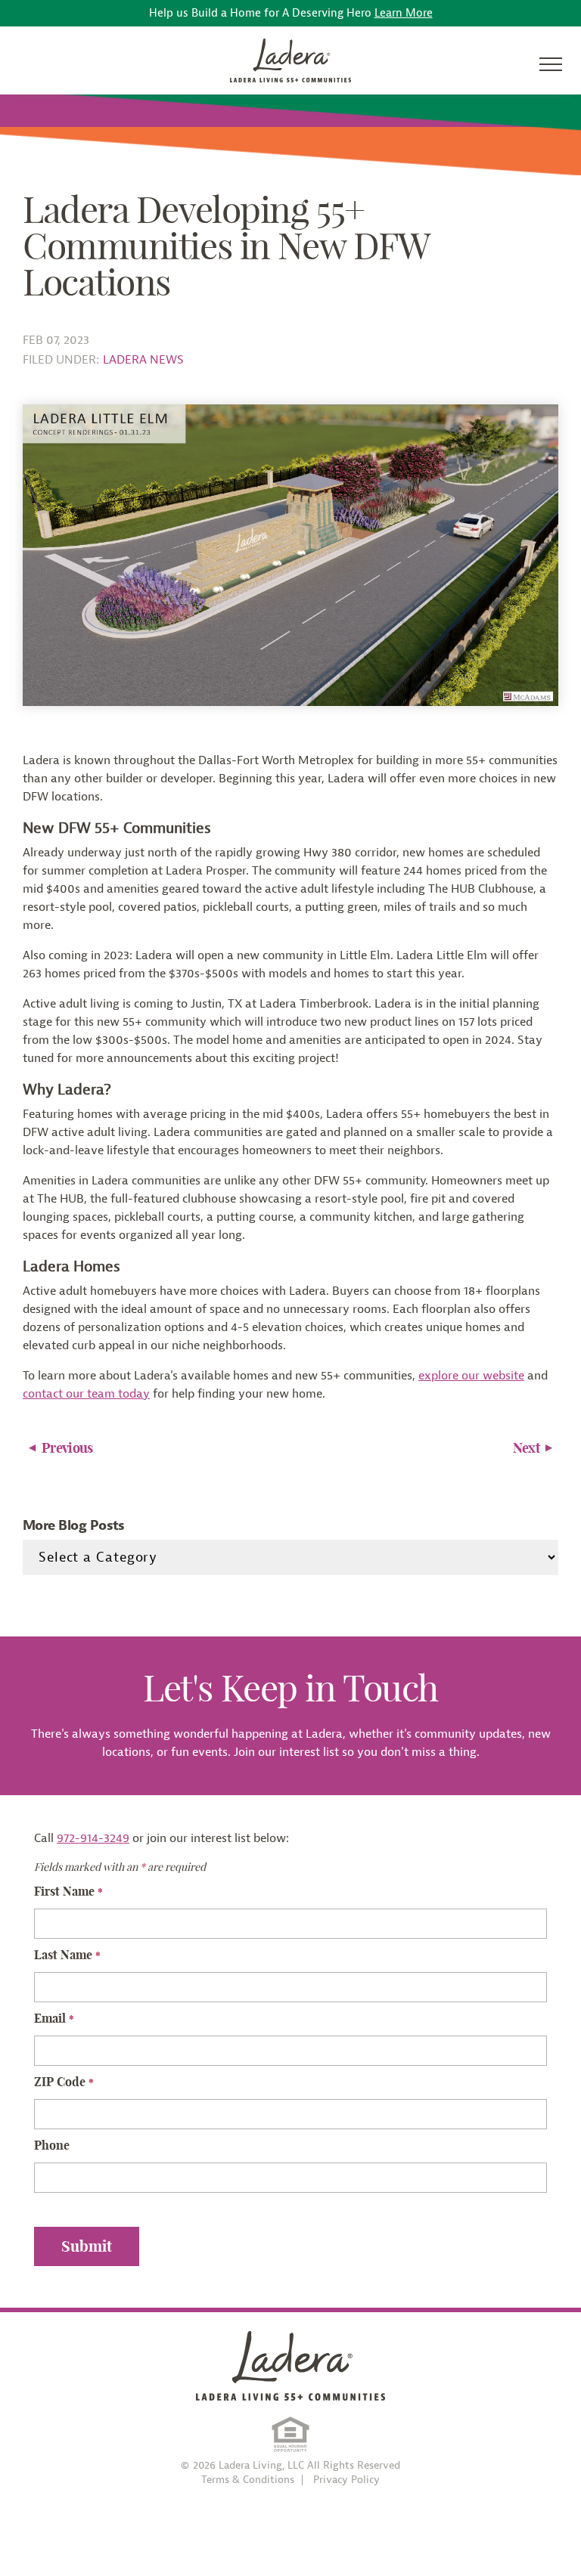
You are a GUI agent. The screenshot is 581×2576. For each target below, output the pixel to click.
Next (526, 1448)
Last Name (67, 1955)
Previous (67, 1448)
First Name (68, 1891)
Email (54, 2018)
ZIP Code (64, 2082)
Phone (52, 2145)
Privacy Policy (346, 2480)
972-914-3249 (93, 1838)
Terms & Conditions (248, 2480)
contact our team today (86, 1394)
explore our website (471, 1376)
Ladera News (143, 360)
